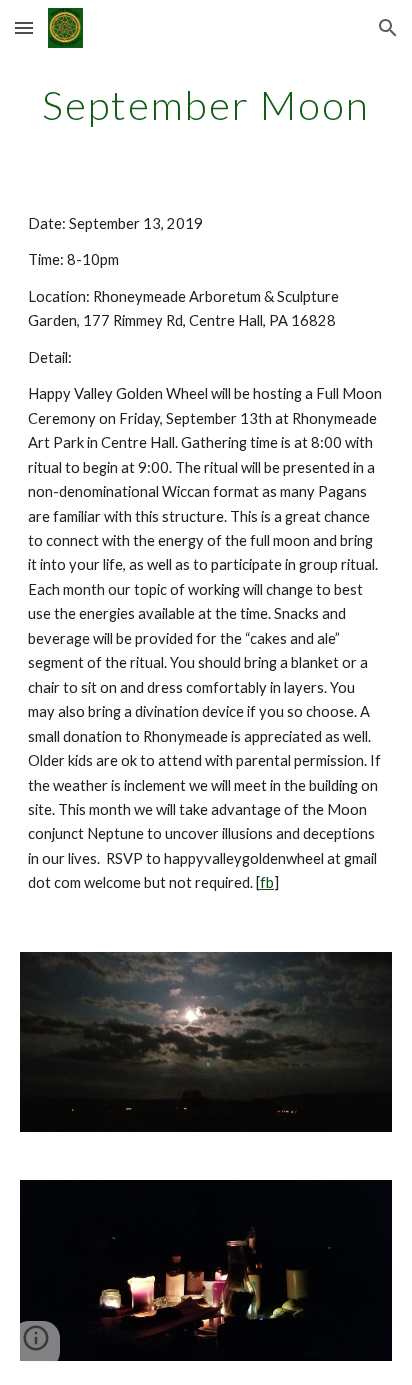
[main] (206, 105)
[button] (24, 27)
